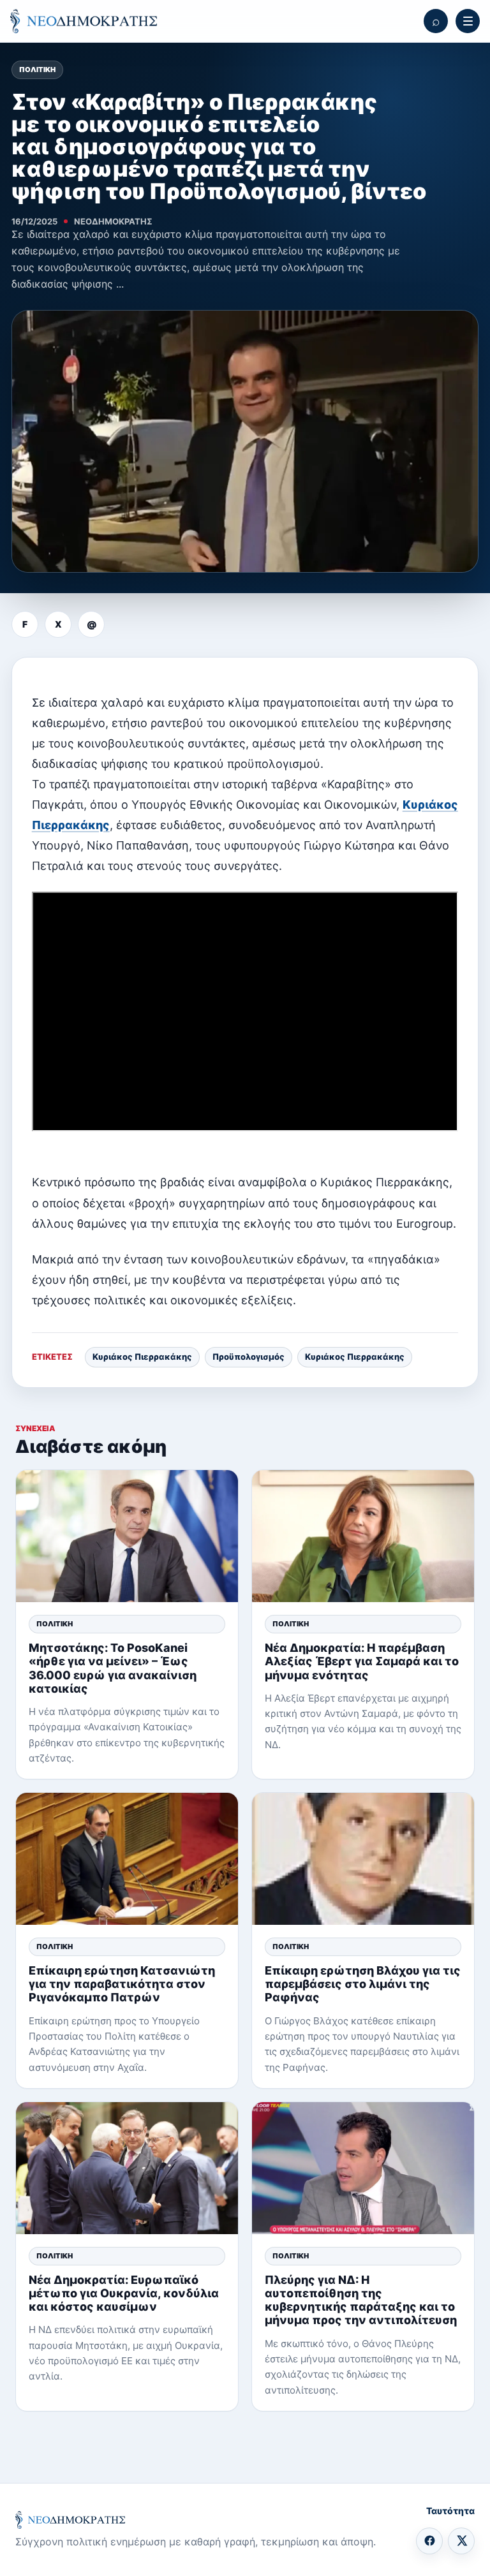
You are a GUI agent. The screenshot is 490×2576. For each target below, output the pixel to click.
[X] (461, 2541)
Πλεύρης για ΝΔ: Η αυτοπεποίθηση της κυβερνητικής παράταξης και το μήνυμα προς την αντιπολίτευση (361, 2300)
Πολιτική (37, 70)
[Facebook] (429, 2541)
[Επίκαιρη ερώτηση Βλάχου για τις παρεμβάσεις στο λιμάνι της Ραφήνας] (363, 1859)
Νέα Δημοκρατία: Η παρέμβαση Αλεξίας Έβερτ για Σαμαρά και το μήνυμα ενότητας (362, 1661)
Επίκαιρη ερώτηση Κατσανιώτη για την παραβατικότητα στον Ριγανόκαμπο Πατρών (122, 1984)
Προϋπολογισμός (249, 1357)
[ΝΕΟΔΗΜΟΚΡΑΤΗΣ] (84, 21)
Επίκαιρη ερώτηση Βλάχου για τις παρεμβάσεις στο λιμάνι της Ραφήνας (363, 1984)
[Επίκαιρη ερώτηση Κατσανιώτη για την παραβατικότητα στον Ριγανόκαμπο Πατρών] (127, 1859)
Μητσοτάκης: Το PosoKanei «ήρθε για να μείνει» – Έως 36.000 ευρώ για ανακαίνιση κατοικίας (113, 1668)
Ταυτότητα (450, 2511)
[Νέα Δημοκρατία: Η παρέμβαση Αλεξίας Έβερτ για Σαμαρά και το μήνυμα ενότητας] (363, 1536)
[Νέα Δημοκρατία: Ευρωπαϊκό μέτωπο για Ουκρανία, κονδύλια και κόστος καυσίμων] (127, 2168)
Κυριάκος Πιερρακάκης (142, 1357)
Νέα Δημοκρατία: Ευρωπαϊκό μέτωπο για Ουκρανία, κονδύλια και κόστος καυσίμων (124, 2293)
